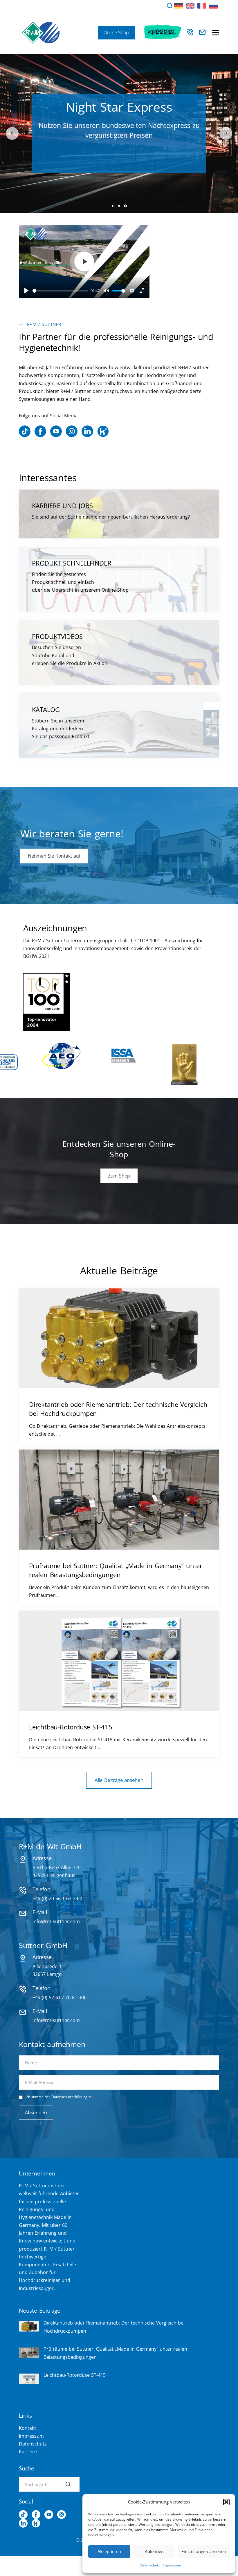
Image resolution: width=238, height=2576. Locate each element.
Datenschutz (150, 2565)
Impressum (172, 2565)
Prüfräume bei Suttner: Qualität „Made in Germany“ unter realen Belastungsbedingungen (116, 1570)
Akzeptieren (109, 2551)
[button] (226, 2502)
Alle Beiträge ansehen (119, 1780)
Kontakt (27, 2428)
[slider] (60, 291)
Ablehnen (154, 2551)
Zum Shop (119, 175)
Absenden (36, 2113)
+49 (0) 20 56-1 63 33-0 (57, 1899)
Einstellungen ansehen (204, 2551)
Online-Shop (116, 32)
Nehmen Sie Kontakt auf (54, 856)
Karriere (162, 32)
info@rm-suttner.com (56, 1921)
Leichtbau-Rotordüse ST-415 (71, 1727)
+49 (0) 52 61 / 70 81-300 (59, 1997)
